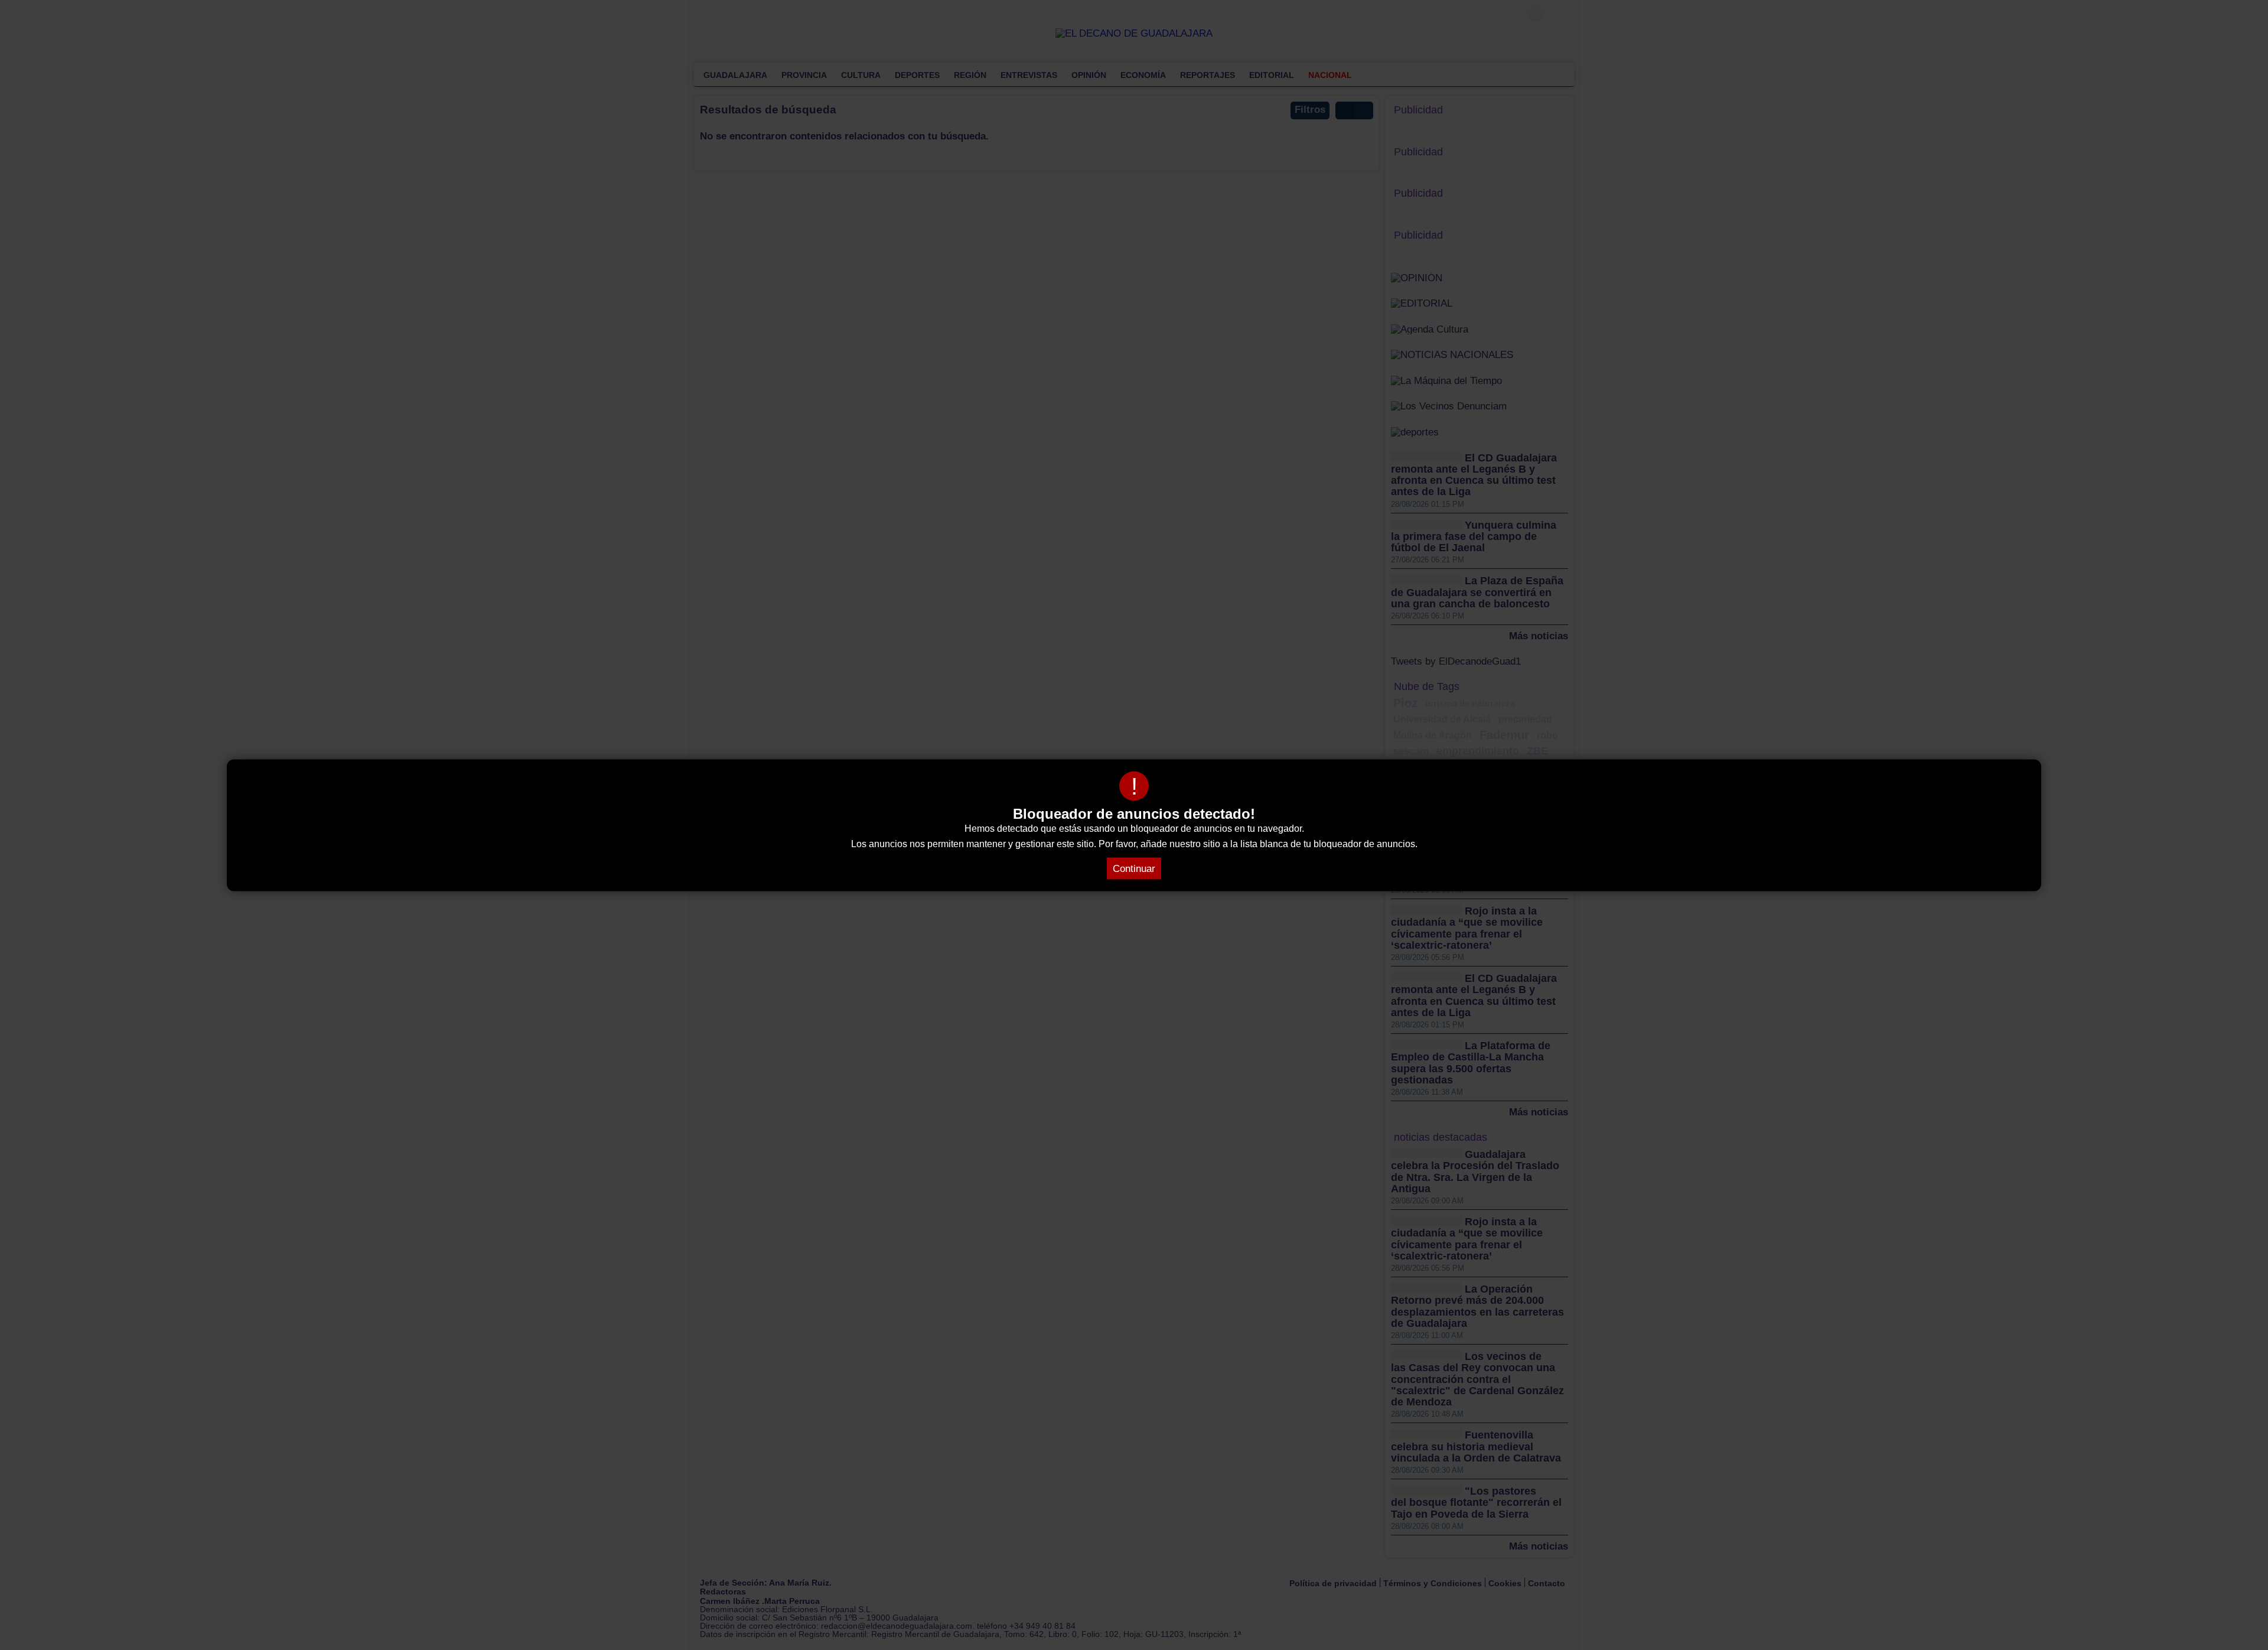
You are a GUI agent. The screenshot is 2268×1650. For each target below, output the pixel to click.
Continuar (1134, 868)
